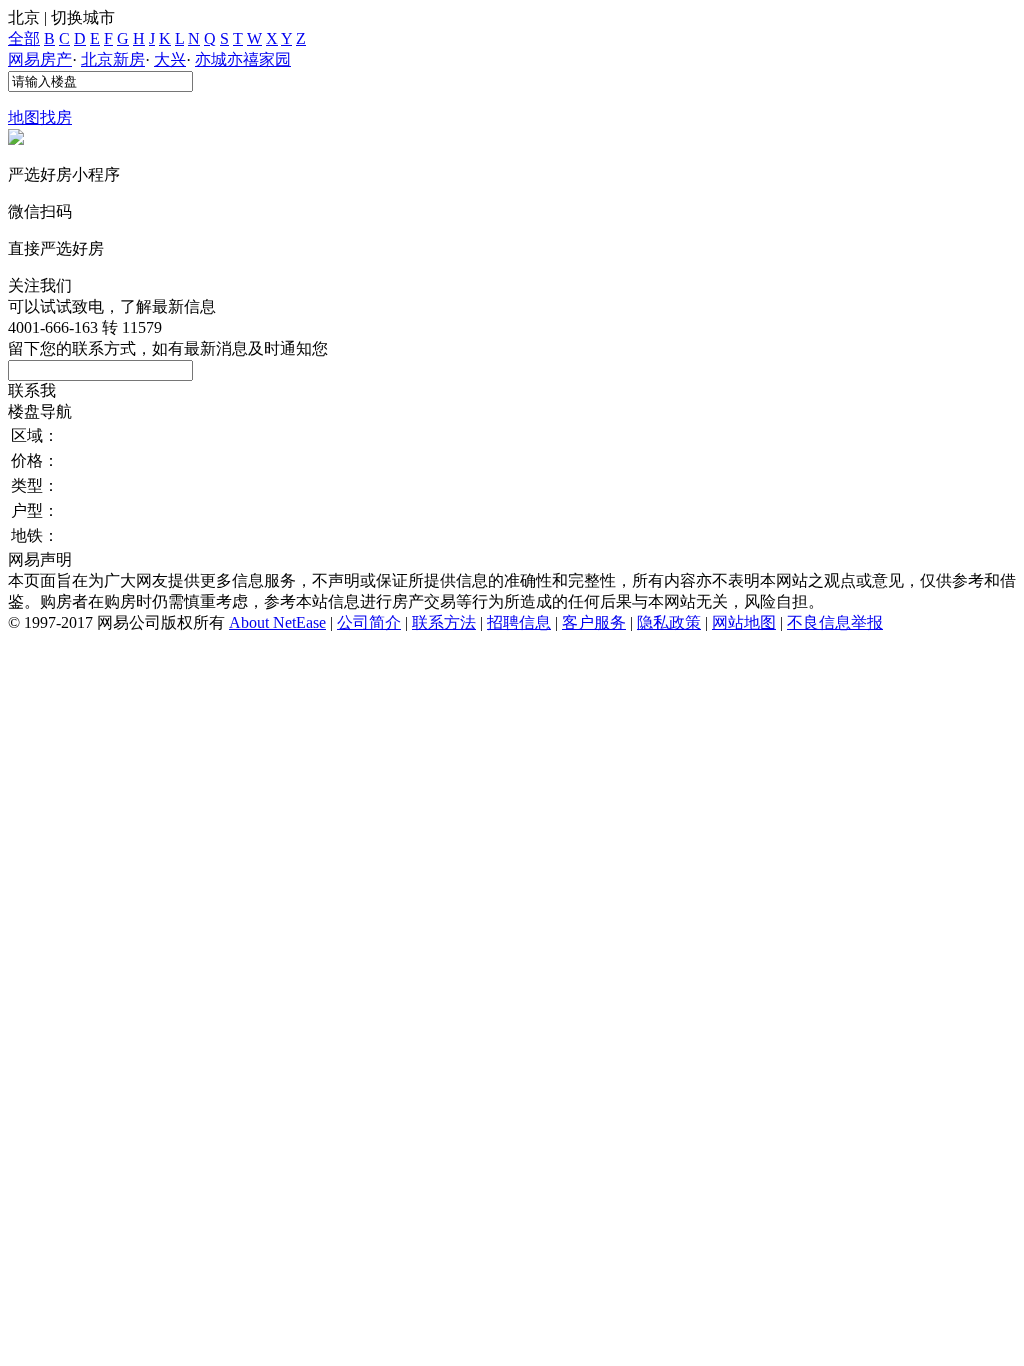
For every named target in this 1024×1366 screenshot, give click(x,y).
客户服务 (594, 622)
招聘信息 (519, 622)
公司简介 (369, 622)
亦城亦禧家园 (243, 59)
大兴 (170, 59)
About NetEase (277, 622)
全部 (24, 38)
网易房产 (40, 59)
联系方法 (444, 622)
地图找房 (40, 117)
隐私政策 (669, 622)
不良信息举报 (835, 622)
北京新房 (113, 59)
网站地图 (744, 622)
